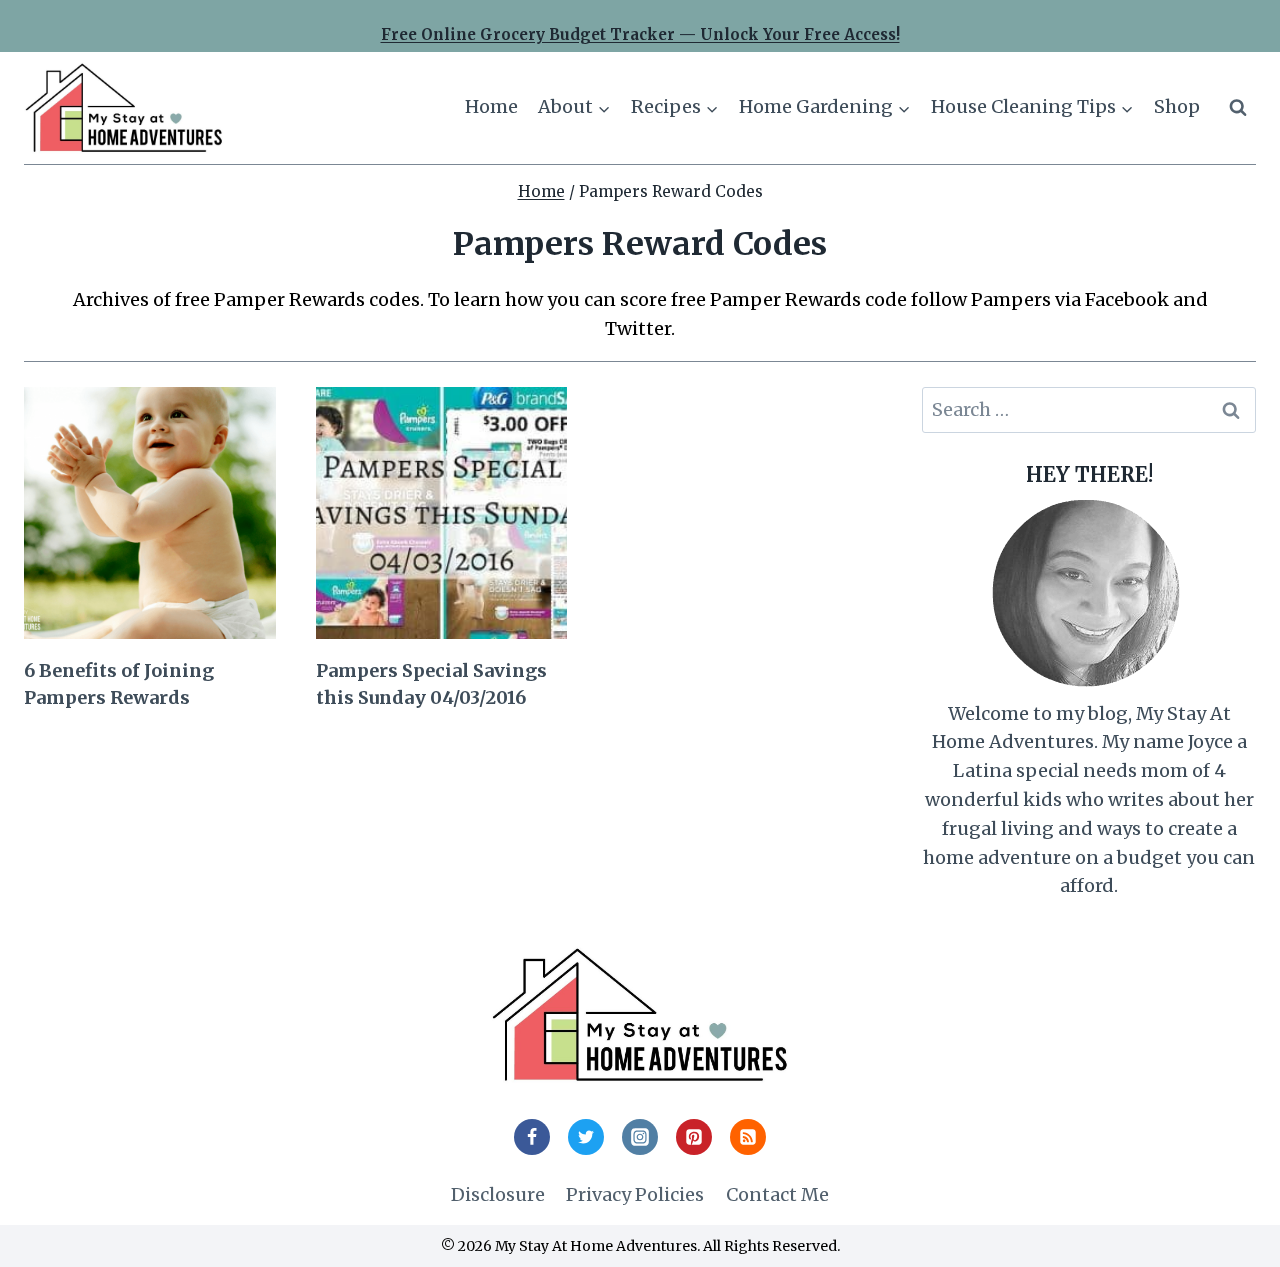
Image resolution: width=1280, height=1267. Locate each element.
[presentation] (150, 513)
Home (491, 106)
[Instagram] (640, 1137)
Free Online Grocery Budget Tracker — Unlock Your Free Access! (640, 34)
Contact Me (777, 1194)
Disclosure (498, 1194)
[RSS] (748, 1137)
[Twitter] (586, 1137)
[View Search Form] (1238, 108)
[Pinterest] (694, 1137)
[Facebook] (532, 1137)
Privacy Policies (635, 1194)
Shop (1177, 106)
